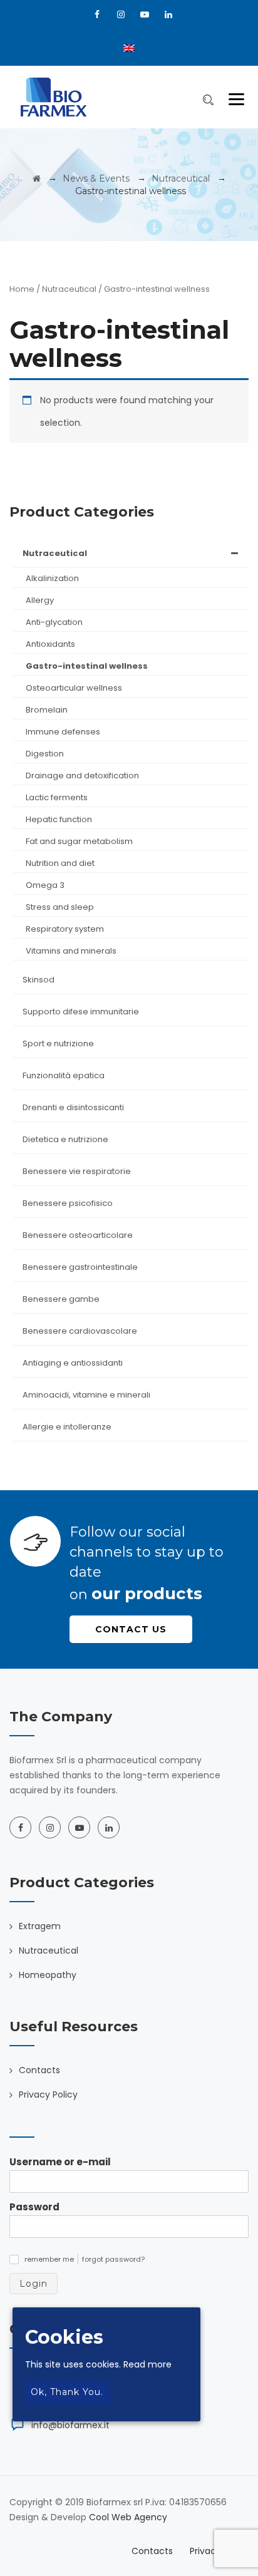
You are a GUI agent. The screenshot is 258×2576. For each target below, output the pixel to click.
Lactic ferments (57, 797)
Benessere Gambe (61, 1299)
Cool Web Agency (128, 2517)
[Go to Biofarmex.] (37, 178)
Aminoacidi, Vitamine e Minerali (86, 1395)
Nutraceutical (69, 289)
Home (22, 289)
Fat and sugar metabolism (79, 841)
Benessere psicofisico (68, 1203)
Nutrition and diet (60, 863)
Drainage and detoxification (82, 775)
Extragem (40, 1926)
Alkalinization (52, 578)
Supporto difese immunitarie (81, 1012)
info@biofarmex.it (70, 2425)
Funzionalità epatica (64, 1075)
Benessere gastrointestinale (80, 1267)
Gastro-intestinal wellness (87, 666)
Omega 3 (45, 885)
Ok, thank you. (67, 2392)
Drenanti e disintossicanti (73, 1107)
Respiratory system (65, 929)
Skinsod (39, 980)
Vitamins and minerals (71, 951)
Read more (147, 2364)
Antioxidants (50, 644)
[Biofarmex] (54, 97)
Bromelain (47, 710)
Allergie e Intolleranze (67, 1427)
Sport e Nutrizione (58, 1043)
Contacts (39, 2070)
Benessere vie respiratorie (77, 1171)
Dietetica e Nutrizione (65, 1139)
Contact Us (131, 1629)
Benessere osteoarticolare (78, 1235)
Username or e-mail (60, 2162)
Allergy (40, 600)
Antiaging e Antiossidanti (73, 1363)
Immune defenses (63, 732)
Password (34, 2207)
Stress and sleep (60, 907)
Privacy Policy (48, 2094)
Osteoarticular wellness (74, 688)
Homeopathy (48, 1975)
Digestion (45, 754)
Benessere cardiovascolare (80, 1331)
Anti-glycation (54, 622)
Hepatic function (59, 819)
